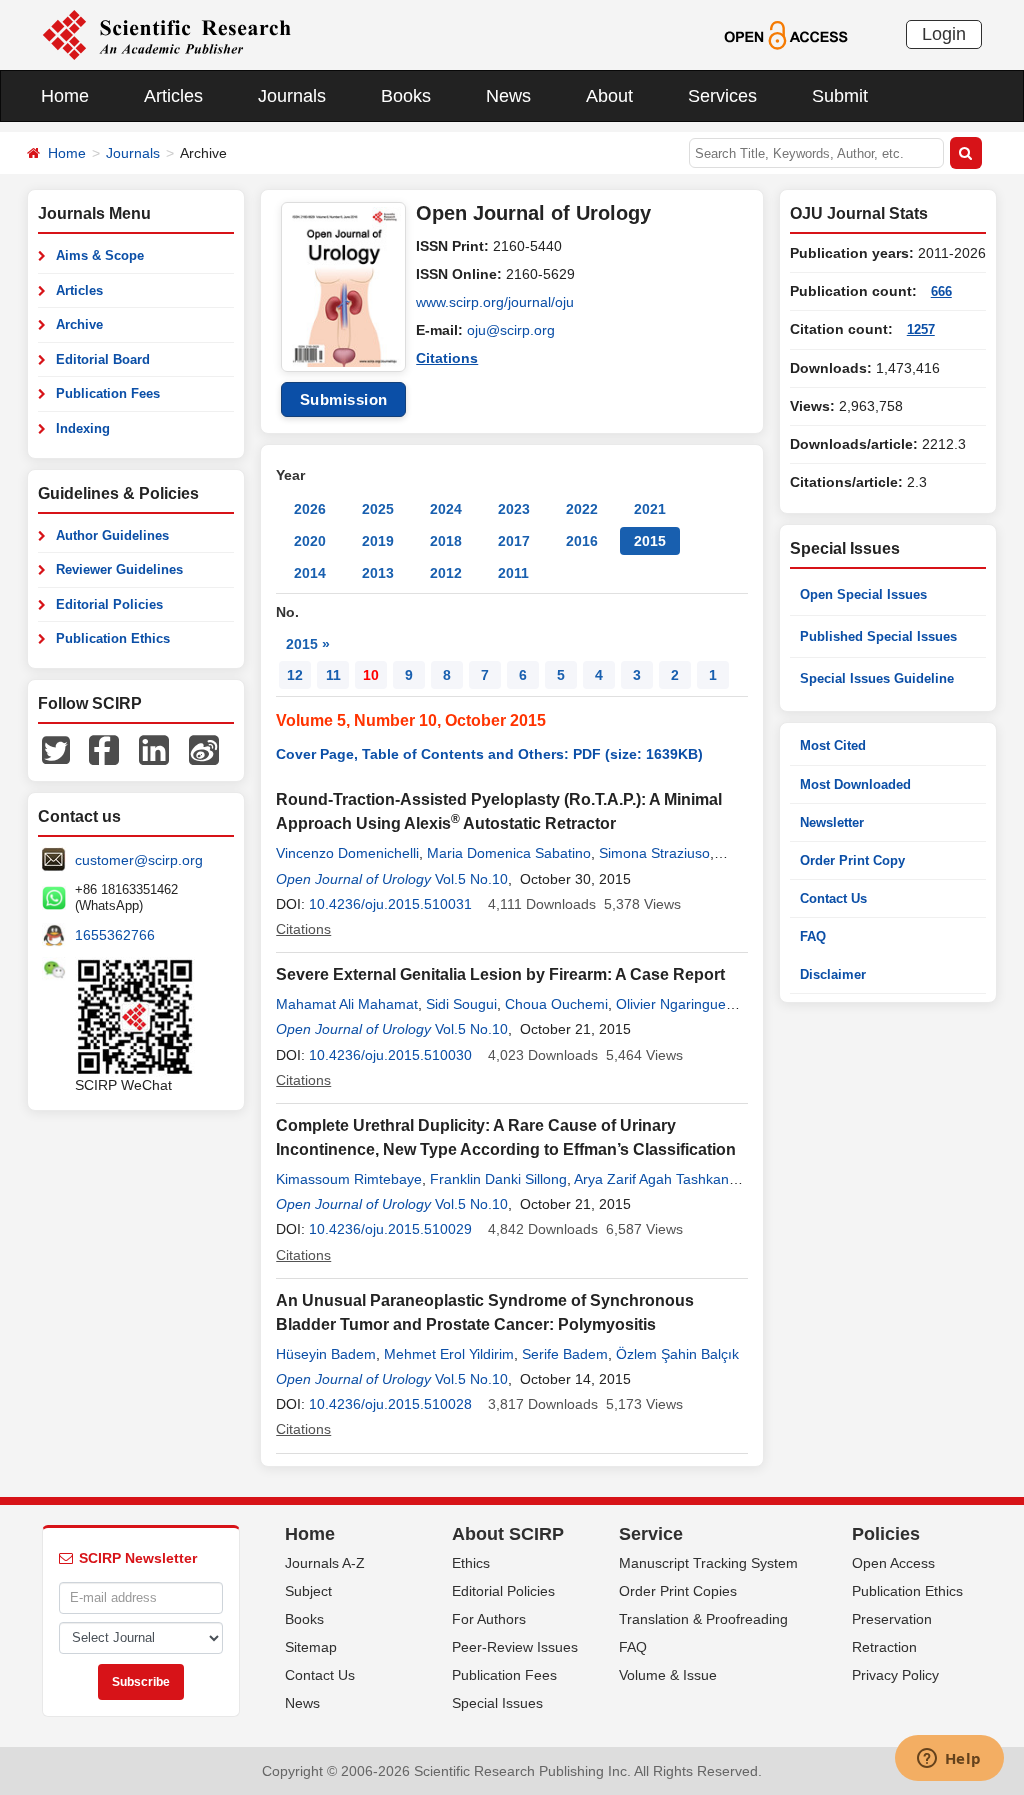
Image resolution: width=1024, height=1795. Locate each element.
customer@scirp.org (139, 860)
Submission (344, 399)
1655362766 (115, 935)
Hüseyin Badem (326, 1354)
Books (406, 96)
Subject (308, 1591)
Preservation (892, 1619)
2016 (582, 541)
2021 (650, 509)
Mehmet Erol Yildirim (449, 1354)
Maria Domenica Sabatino (509, 853)
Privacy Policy (895, 1675)
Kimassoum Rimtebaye (349, 1179)
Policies (886, 1534)
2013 (378, 573)
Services (722, 96)
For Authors (489, 1619)
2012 (446, 573)
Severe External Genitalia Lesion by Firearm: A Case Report (500, 974)
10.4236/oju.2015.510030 (390, 1055)
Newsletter (832, 822)
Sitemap (311, 1647)
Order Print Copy (852, 860)
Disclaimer (833, 974)
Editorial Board (103, 359)
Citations (447, 358)
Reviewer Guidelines (119, 569)
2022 (582, 509)
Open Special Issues (863, 594)
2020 (310, 541)
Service (651, 1534)
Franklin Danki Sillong (498, 1179)
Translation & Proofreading (703, 1619)
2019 (378, 541)
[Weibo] (204, 749)
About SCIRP (508, 1534)
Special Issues (497, 1703)
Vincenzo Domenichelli (347, 853)
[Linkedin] (154, 749)
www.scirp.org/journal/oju (495, 302)
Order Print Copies (678, 1591)
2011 (513, 573)
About (609, 96)
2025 (378, 509)
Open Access (893, 1563)
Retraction (884, 1647)
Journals (292, 96)
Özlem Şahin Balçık (677, 1354)
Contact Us (833, 898)
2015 (650, 541)
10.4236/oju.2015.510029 (390, 1229)
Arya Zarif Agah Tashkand (655, 1179)
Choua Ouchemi (556, 1004)
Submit (840, 96)
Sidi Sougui (461, 1004)
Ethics (471, 1563)
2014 (310, 573)
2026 (310, 509)
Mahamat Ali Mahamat (347, 1004)
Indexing (83, 428)
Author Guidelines (112, 535)
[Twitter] (56, 749)
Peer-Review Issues (515, 1647)
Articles (173, 96)
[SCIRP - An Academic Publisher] (166, 34)
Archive (79, 324)
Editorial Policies (109, 604)
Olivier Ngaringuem (677, 1004)
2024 (446, 509)
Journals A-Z (325, 1563)
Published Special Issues (878, 636)
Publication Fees (108, 393)
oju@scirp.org (511, 330)
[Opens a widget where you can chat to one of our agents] (949, 1760)
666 (941, 291)
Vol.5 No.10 (471, 879)
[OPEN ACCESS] (785, 34)
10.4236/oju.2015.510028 (390, 1404)
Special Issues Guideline (877, 678)
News (508, 96)
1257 (921, 329)
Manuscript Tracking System (708, 1563)
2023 (514, 509)
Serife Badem (565, 1354)
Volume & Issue (668, 1675)
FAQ (813, 936)
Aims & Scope (100, 255)
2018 (446, 541)
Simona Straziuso (654, 853)
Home (65, 96)
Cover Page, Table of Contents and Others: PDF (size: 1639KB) (489, 754)
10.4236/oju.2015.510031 (390, 904)
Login (944, 34)
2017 (514, 541)
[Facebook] (104, 749)
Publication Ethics (113, 638)
